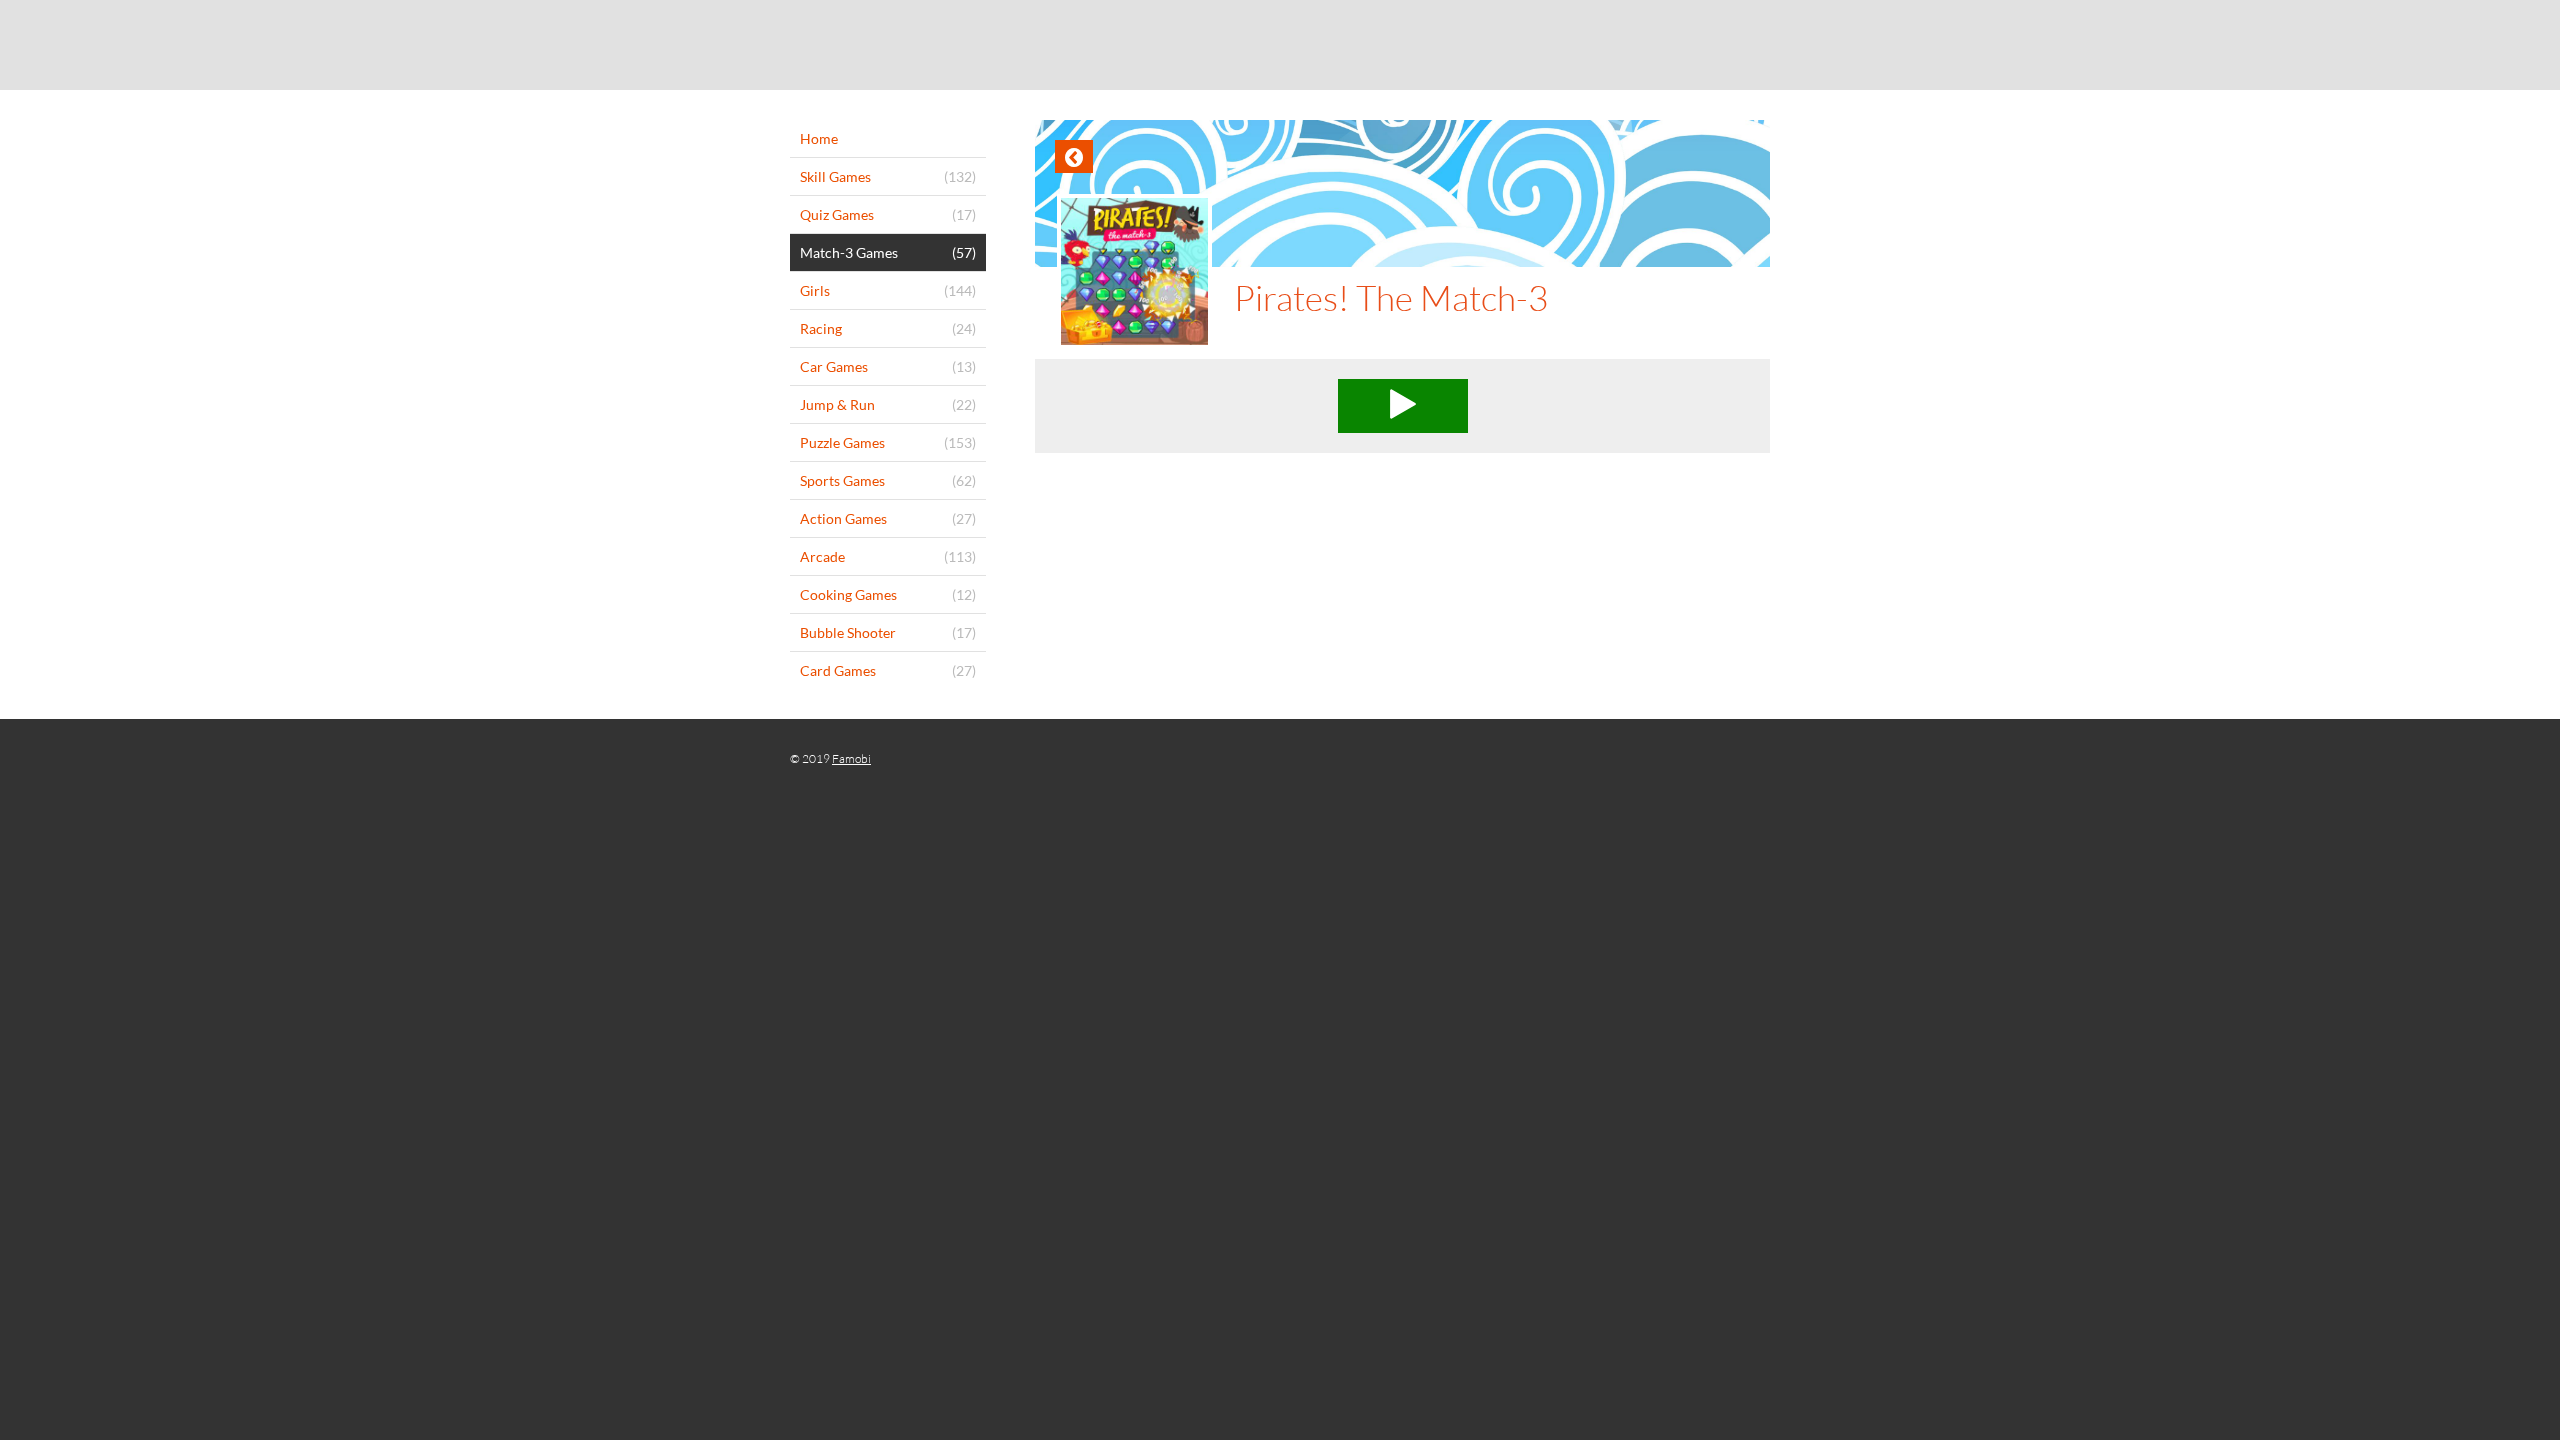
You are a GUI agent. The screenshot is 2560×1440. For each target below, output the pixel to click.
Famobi (851, 758)
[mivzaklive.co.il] (1280, 45)
